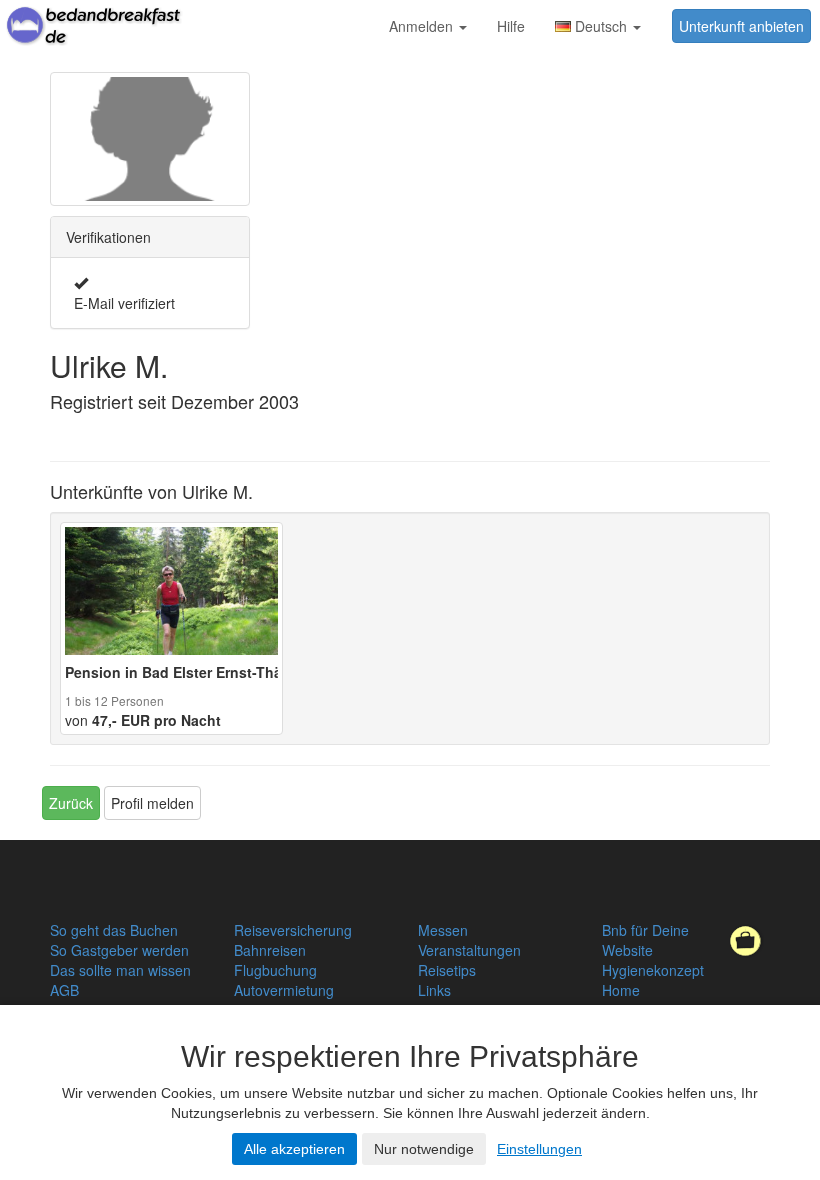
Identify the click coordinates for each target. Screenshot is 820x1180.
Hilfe (511, 26)
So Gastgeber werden (119, 950)
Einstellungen (539, 1149)
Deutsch (601, 26)
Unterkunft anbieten (741, 26)
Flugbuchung (275, 970)
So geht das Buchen (114, 930)
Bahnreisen (270, 950)
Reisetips (447, 970)
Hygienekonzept (653, 970)
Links (434, 990)
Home (621, 990)
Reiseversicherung (293, 930)
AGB (64, 990)
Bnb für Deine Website (645, 940)
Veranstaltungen (469, 950)
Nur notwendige (424, 1149)
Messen (443, 930)
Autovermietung (284, 990)
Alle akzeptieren (294, 1149)
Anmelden (423, 26)
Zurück (71, 803)
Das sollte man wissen (120, 970)
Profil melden (152, 803)
